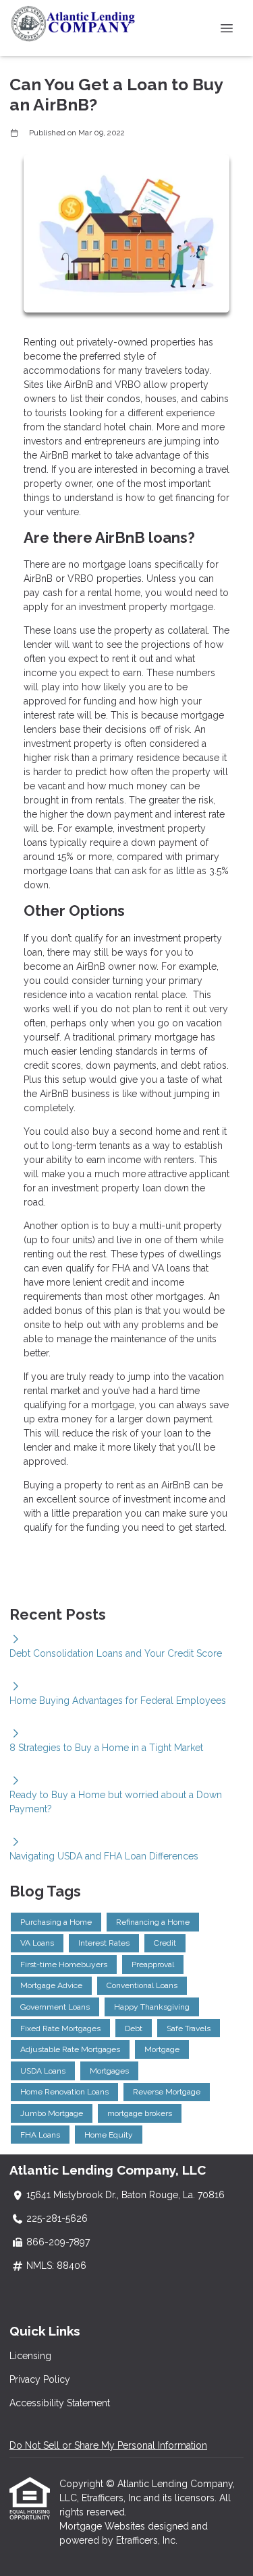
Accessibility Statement (60, 2403)
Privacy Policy (40, 2379)
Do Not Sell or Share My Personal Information (108, 2445)
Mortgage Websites (104, 2526)
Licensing (30, 2356)
